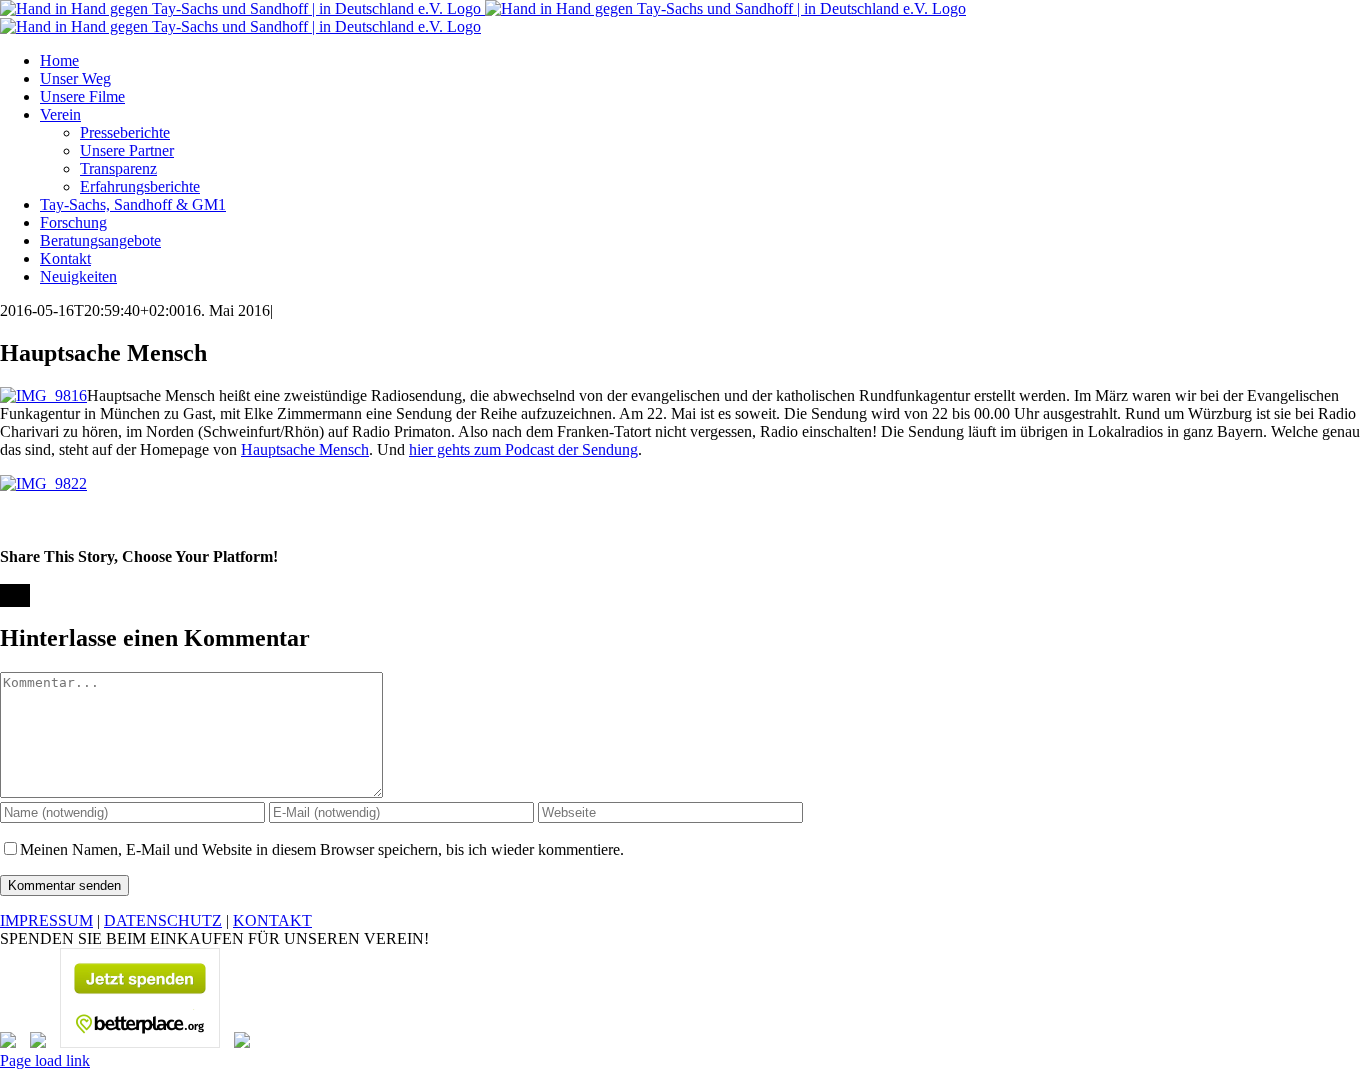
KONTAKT (272, 920)
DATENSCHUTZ (163, 920)
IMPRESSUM (46, 920)
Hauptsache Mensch (305, 449)
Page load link (45, 1060)
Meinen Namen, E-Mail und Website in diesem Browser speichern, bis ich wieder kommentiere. (322, 849)
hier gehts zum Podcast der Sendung (523, 449)
